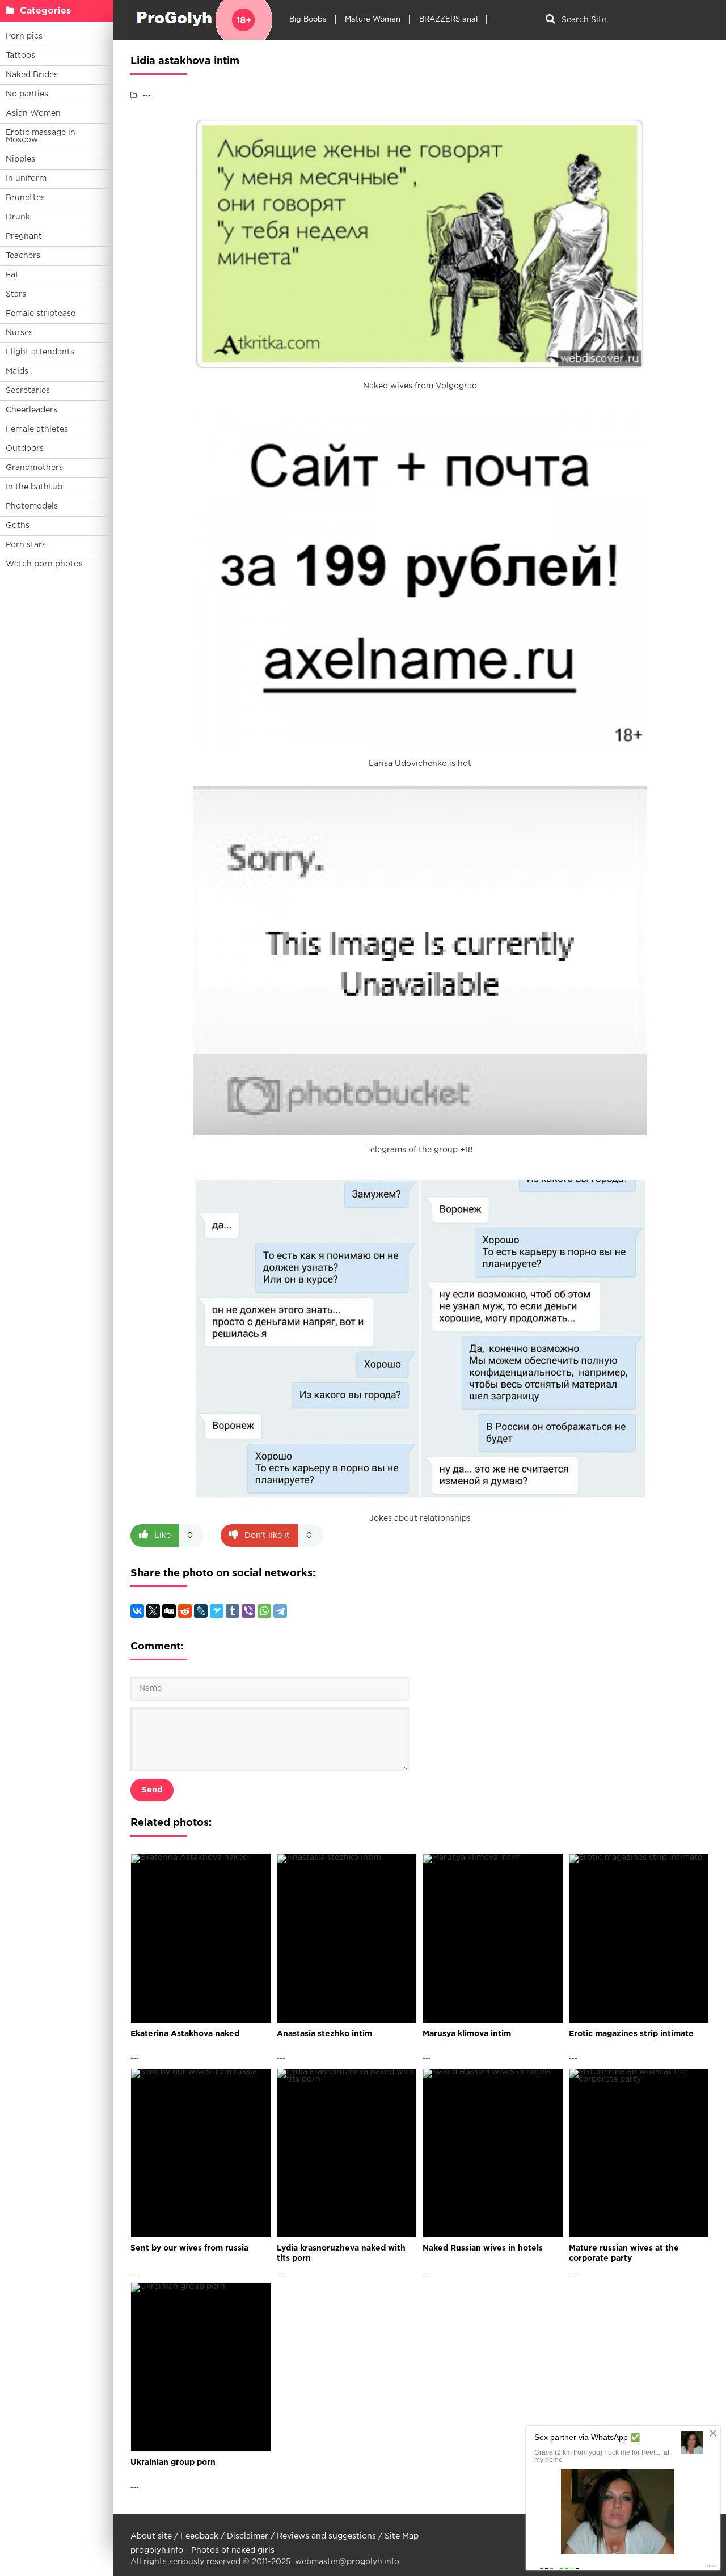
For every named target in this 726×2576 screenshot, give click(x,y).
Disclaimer (248, 2536)
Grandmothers (34, 468)
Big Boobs (308, 20)
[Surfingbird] (217, 1611)
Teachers (23, 256)
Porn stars (26, 545)
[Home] (201, 20)
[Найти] (550, 20)
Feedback (199, 2536)
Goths (18, 526)
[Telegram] (280, 1611)
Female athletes (37, 429)
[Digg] (169, 1611)
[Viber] (248, 1611)
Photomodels (32, 506)
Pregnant (24, 236)
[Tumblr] (233, 1611)
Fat (12, 275)
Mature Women (373, 20)
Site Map (402, 2536)
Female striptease (41, 314)
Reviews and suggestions (326, 2536)
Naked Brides (32, 75)
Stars (16, 294)
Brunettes (25, 198)
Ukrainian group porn (173, 2463)
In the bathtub (34, 487)
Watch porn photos (44, 564)
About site (151, 2536)
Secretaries (28, 391)
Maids (17, 371)
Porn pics (24, 36)
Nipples (20, 159)
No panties (27, 94)
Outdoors (25, 449)
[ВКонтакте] (137, 1611)
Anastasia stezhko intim (324, 2034)
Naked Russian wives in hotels (483, 2248)
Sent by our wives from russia (189, 2248)
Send (152, 1790)
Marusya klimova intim (467, 2034)
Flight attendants (40, 352)
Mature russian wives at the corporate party (624, 2253)
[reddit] (185, 1611)
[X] (153, 1611)
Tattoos (20, 56)
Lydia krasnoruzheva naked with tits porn (341, 2253)
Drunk (18, 217)
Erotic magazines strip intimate (631, 2034)
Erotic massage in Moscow (41, 136)
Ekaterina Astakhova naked (185, 2034)
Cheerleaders (31, 410)
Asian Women (33, 113)
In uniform (26, 179)
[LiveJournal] (201, 1611)
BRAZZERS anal (448, 20)
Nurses (19, 333)
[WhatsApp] (264, 1611)
